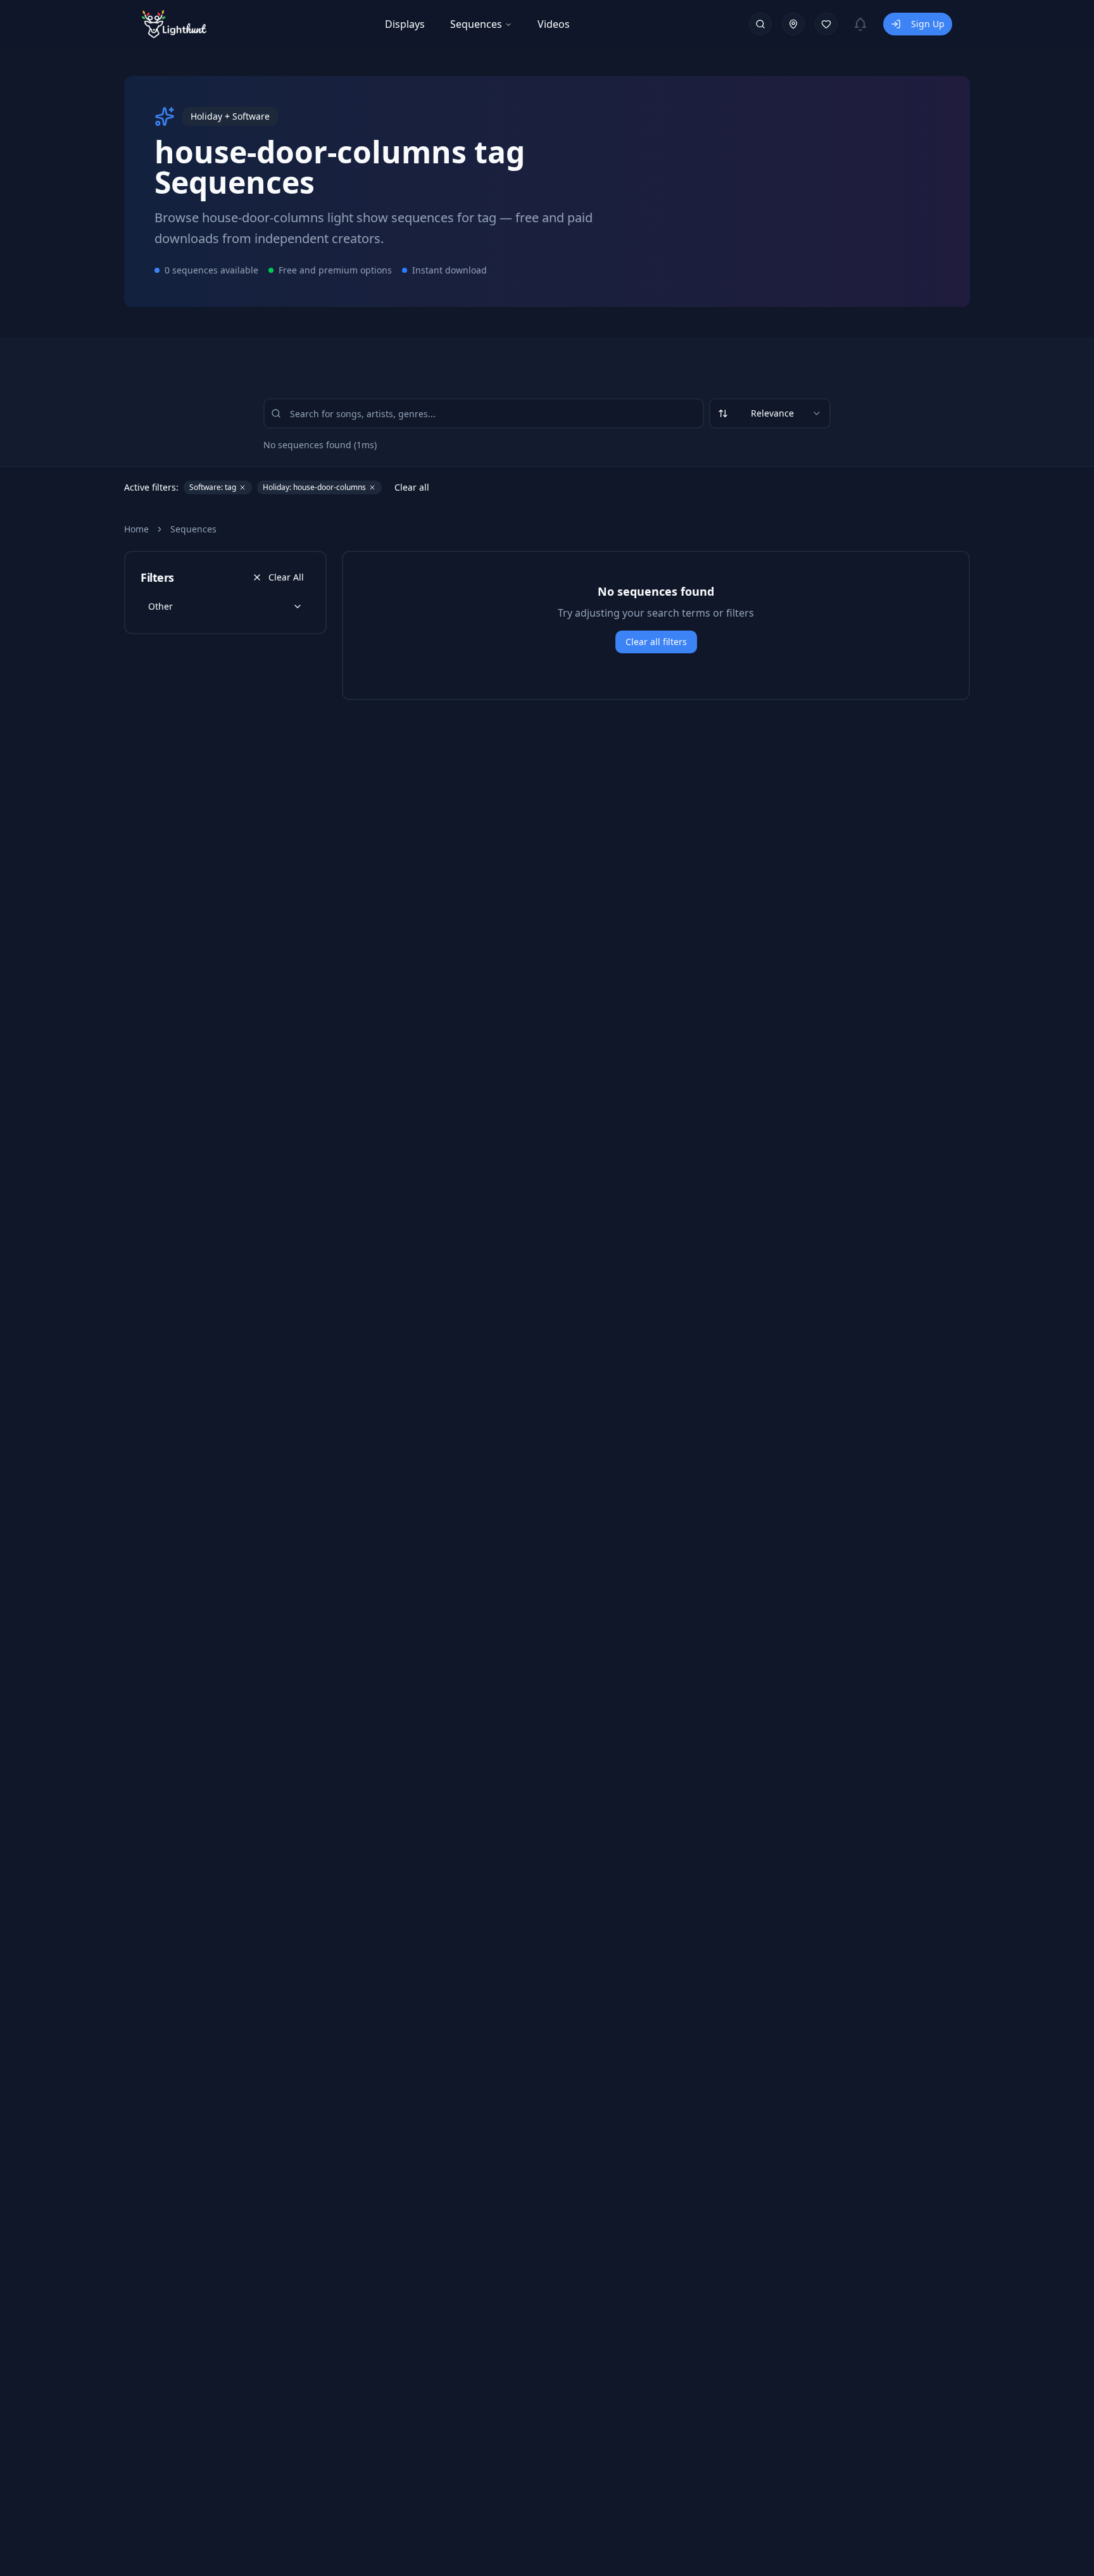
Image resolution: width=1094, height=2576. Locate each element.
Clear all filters (656, 642)
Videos (554, 24)
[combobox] (770, 413)
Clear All (286, 577)
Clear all (412, 487)
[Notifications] (860, 24)
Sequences (476, 24)
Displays (405, 24)
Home (136, 529)
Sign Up (928, 24)
